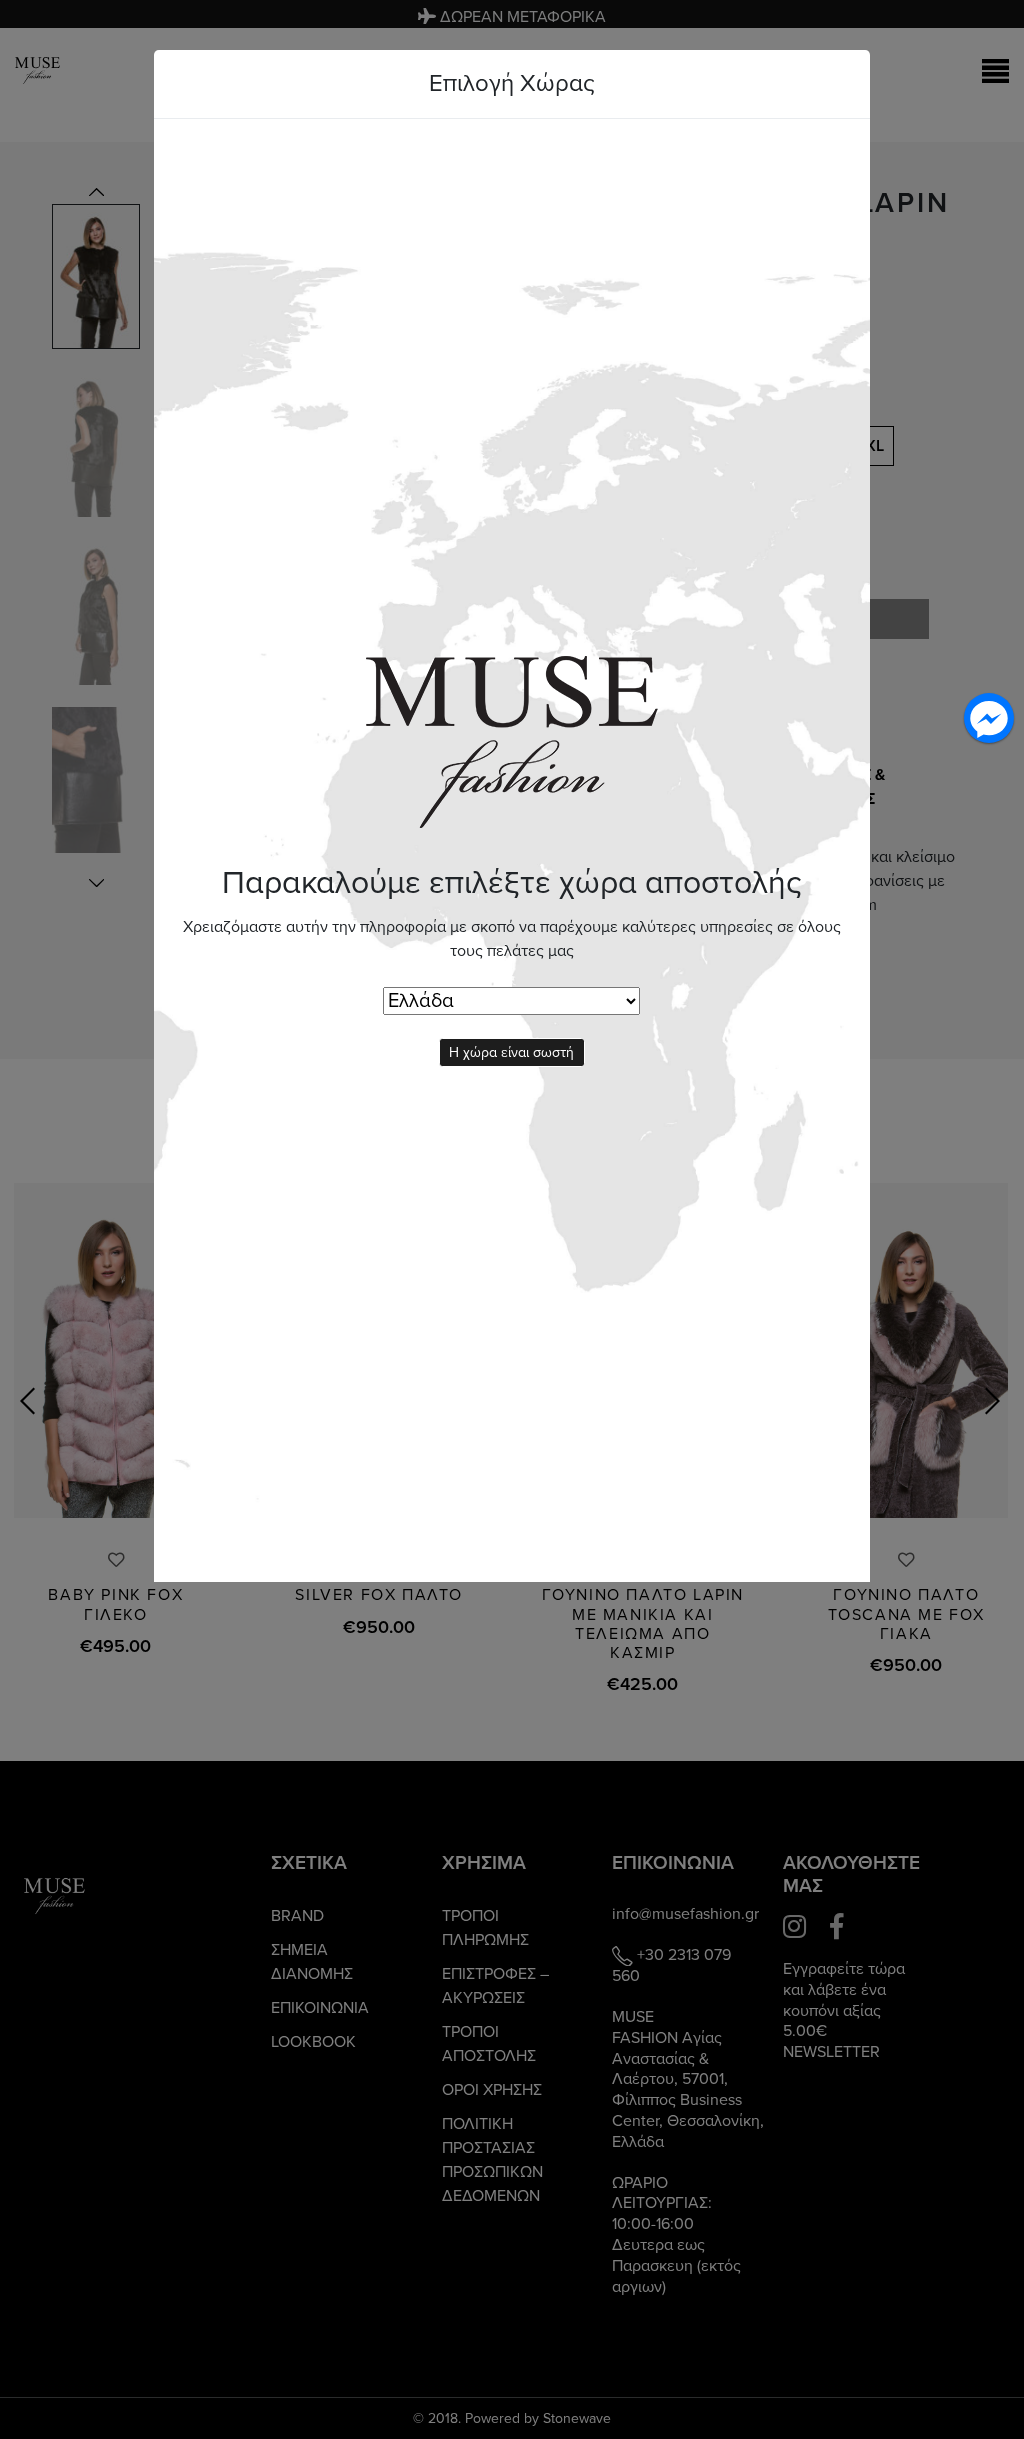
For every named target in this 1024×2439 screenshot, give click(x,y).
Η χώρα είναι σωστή (511, 1052)
